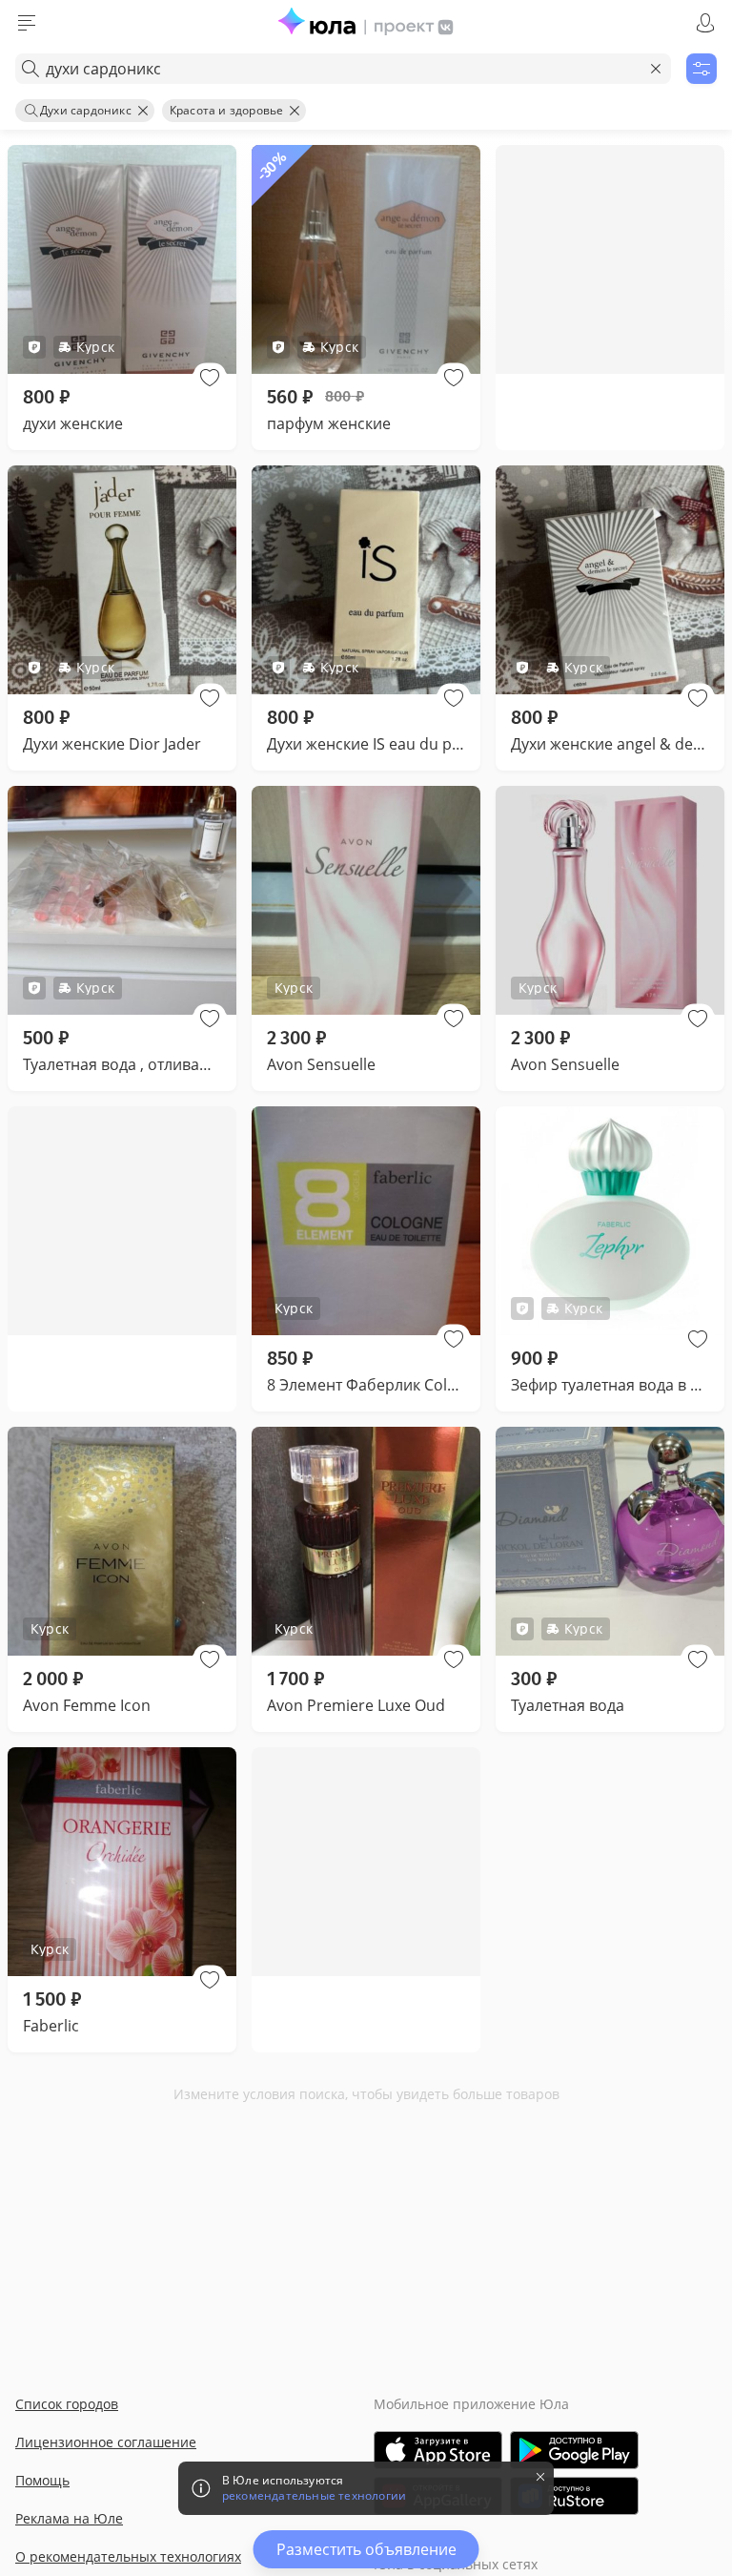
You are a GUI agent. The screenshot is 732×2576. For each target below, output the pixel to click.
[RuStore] (574, 2496)
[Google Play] (574, 2450)
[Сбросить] (656, 69)
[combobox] (343, 69)
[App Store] (438, 2450)
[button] (210, 378)
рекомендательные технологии (314, 2496)
